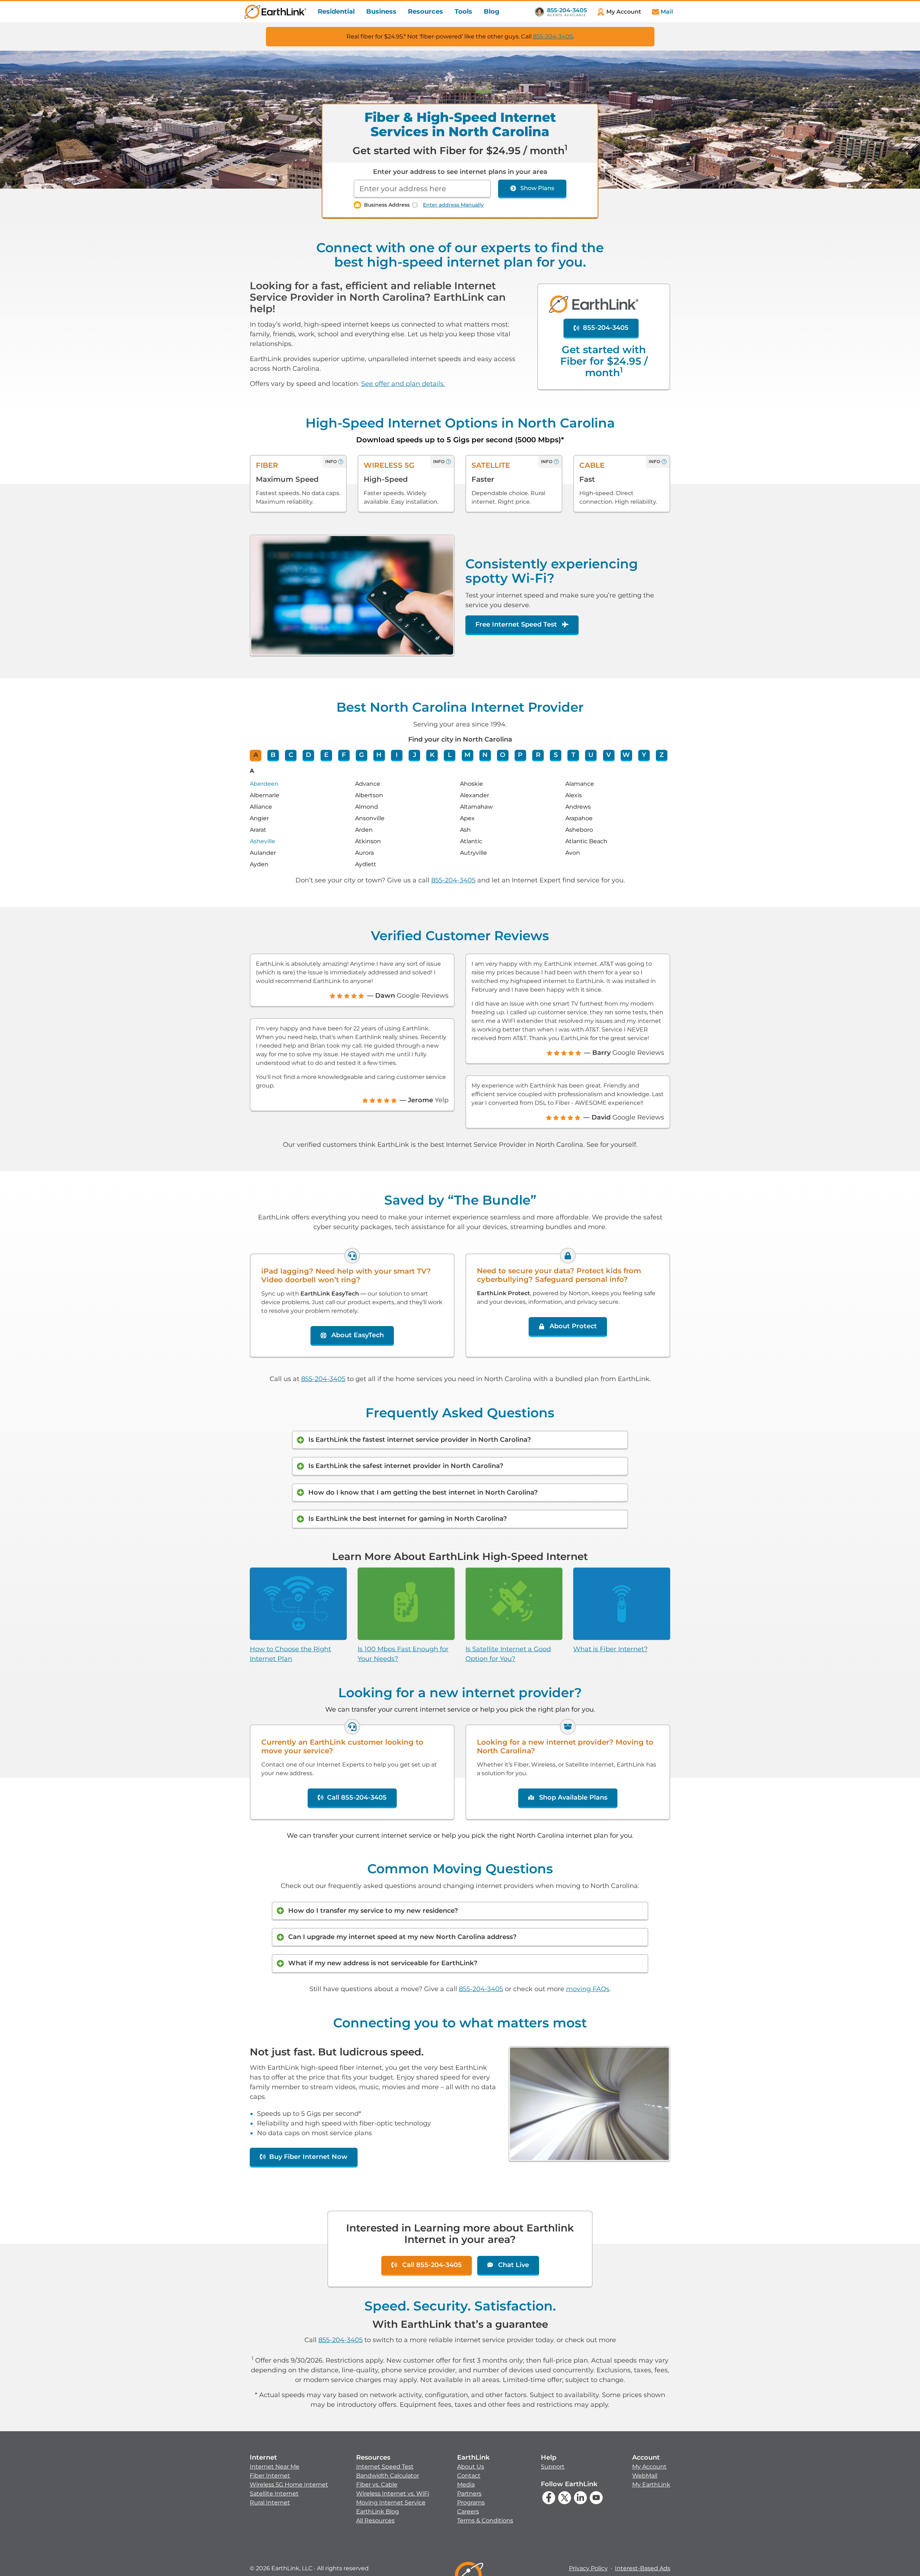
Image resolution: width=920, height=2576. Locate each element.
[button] (289, 2480)
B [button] (273, 755)
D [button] (309, 755)
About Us (471, 2467)
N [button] (485, 755)
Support (553, 2467)
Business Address (387, 205)
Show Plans (537, 188)
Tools (463, 11)
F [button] (344, 755)
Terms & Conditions (485, 2520)
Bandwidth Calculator (388, 2476)
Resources (425, 11)
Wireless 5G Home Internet (289, 2485)
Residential (336, 11)
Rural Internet (270, 2503)
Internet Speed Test (385, 2467)
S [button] (556, 755)
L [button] (450, 755)
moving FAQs (588, 1989)
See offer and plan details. (403, 384)
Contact (469, 2476)
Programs (471, 2503)
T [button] (573, 755)
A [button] (256, 755)
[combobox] (422, 189)
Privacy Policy (588, 2568)
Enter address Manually (453, 205)
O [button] (503, 755)
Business (381, 11)
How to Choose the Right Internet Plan (290, 1654)
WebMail (645, 2476)
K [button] (432, 755)
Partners (469, 2494)
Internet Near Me (275, 2467)
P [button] (520, 755)
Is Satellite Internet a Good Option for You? (508, 1654)
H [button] (379, 755)
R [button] (538, 755)
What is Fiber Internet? (610, 1649)
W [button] (626, 755)
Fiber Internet (270, 2476)
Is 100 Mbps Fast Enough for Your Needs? (403, 1654)
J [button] (415, 755)
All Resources (375, 2520)
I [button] (397, 755)
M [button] (467, 755)
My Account (649, 2467)
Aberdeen (264, 784)
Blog (492, 11)
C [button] (291, 755)
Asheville (263, 841)
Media (466, 2485)
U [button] (591, 755)
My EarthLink (651, 2485)
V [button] (609, 755)
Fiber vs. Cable (377, 2485)
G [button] (362, 755)
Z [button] (662, 755)
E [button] (326, 755)
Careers (468, 2512)
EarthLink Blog (378, 2512)
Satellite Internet (274, 2494)
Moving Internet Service (391, 2503)
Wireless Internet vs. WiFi (393, 2494)
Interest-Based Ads (643, 2568)
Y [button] (644, 755)
